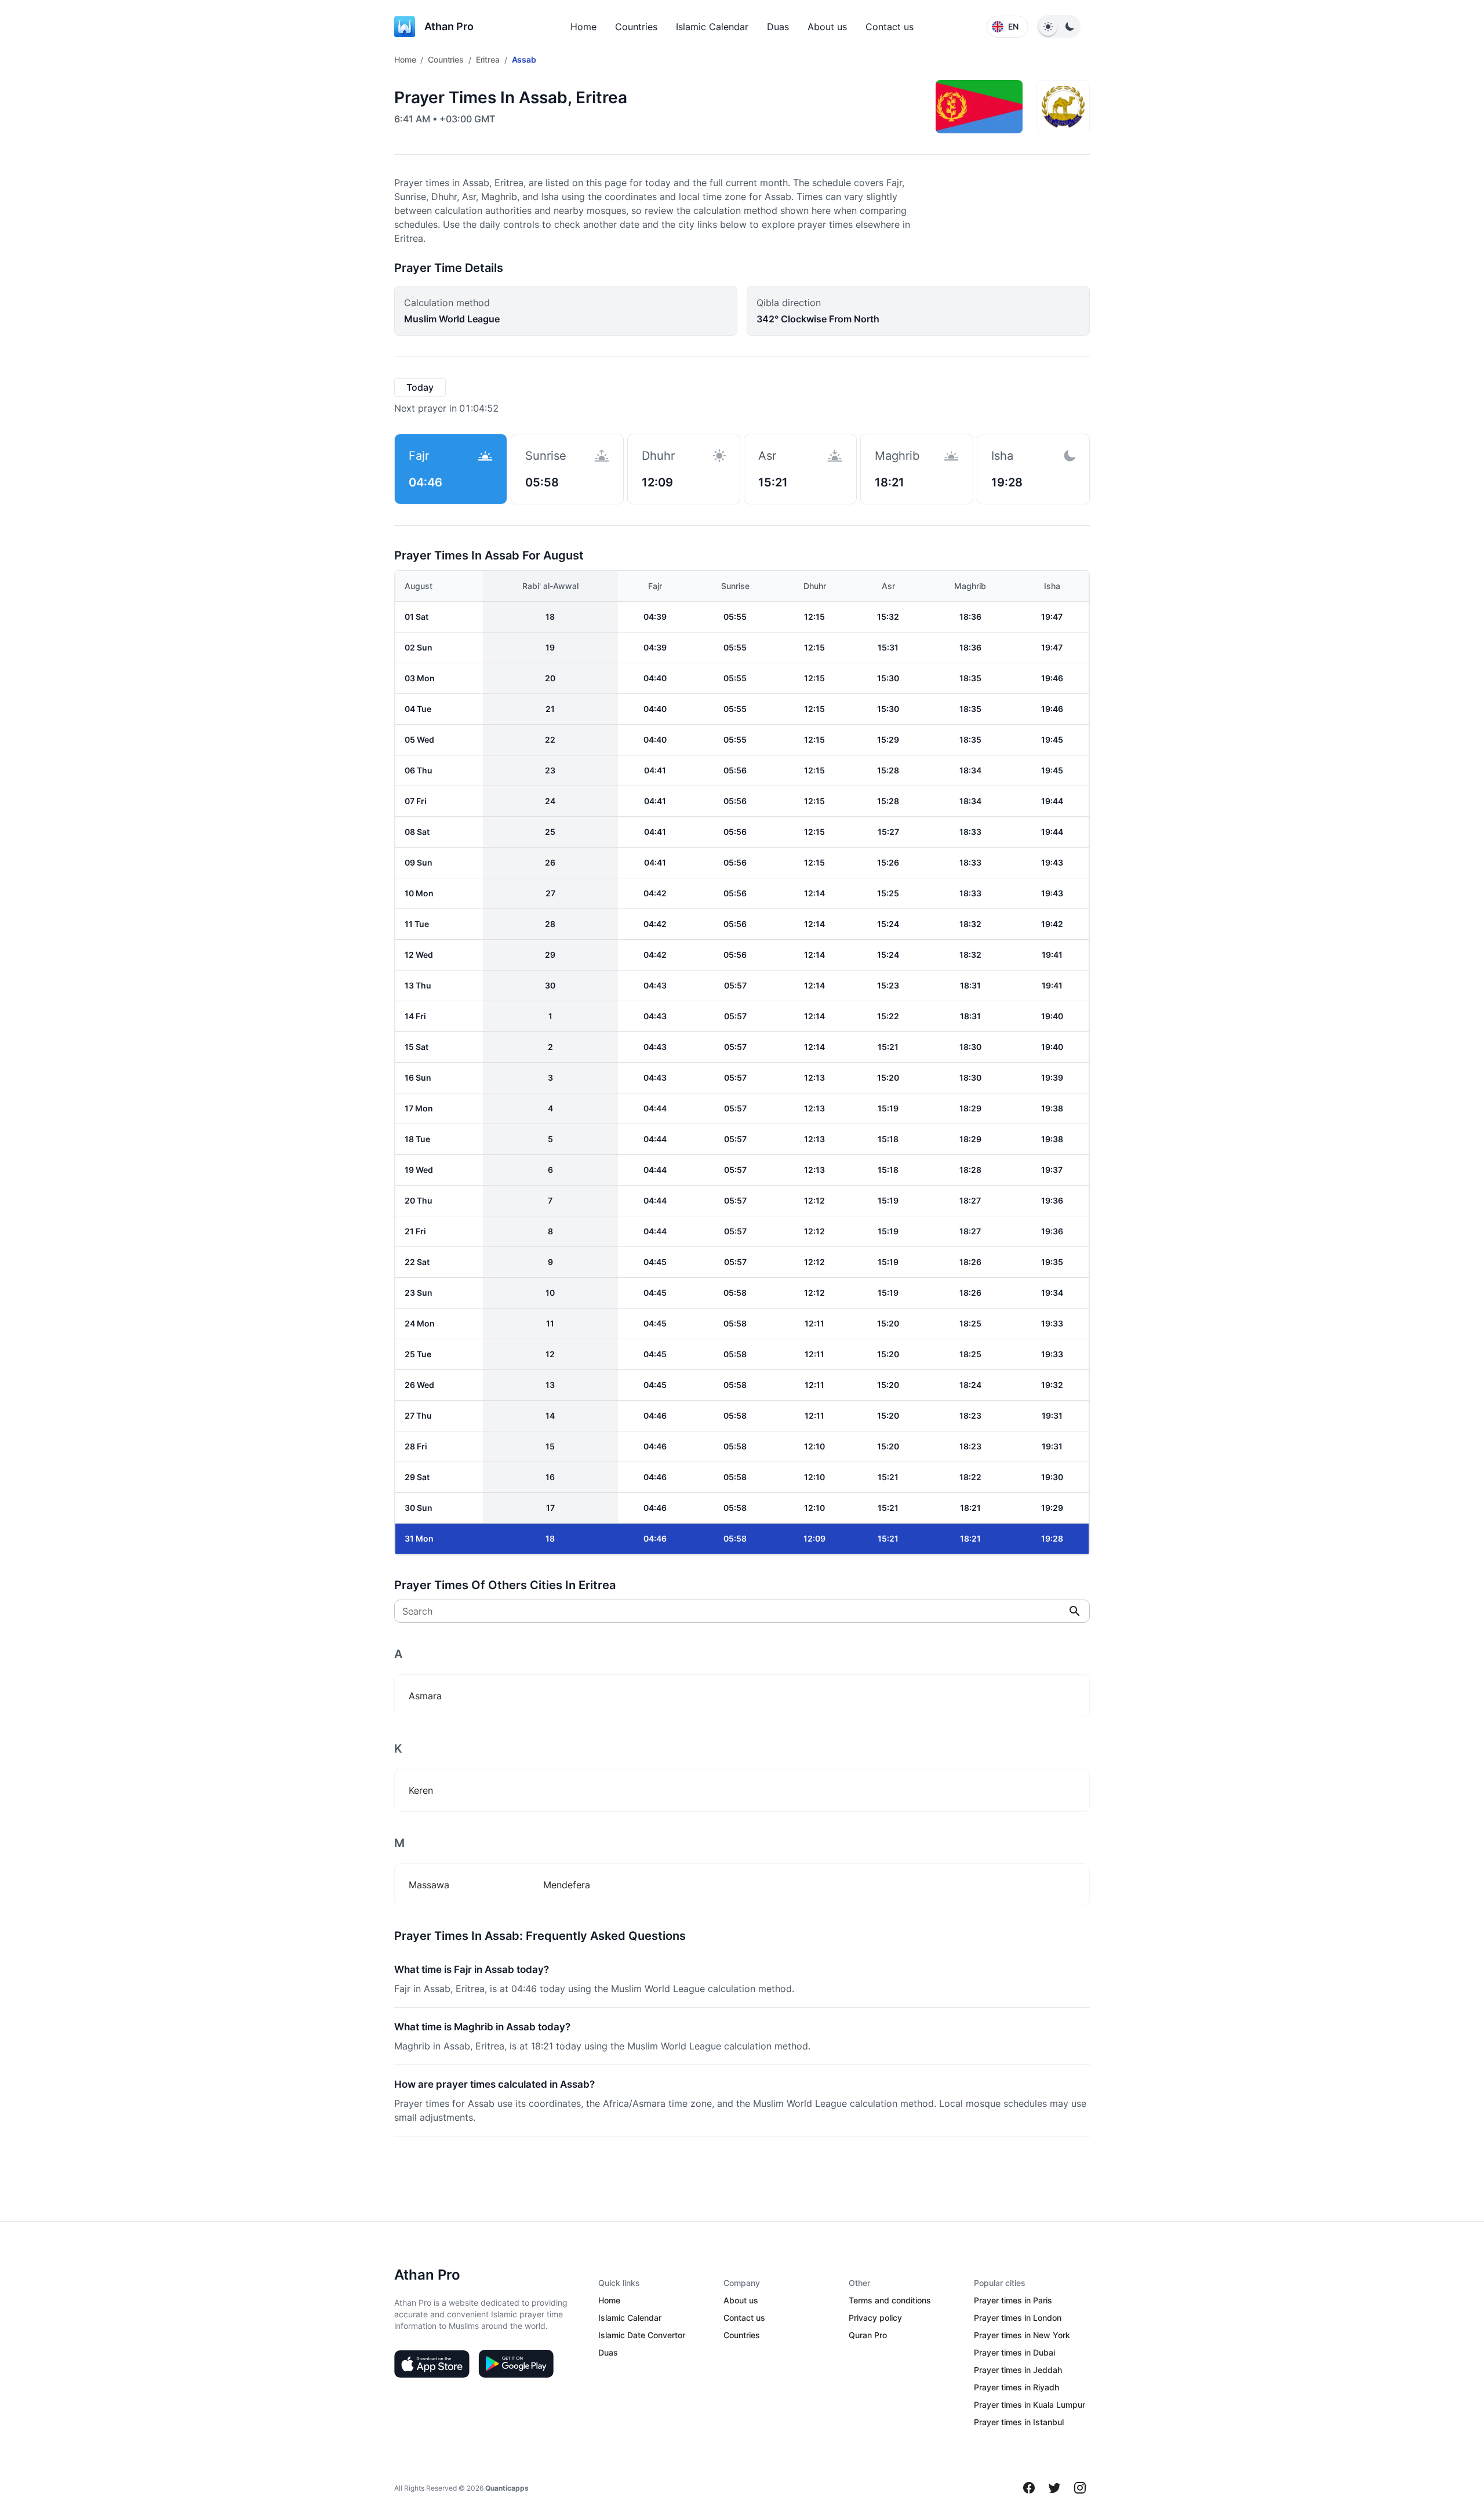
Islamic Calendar (712, 27)
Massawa (429, 1885)
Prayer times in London (1018, 2318)
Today (420, 387)
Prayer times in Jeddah (1018, 2370)
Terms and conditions (890, 2300)
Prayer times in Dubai (1014, 2352)
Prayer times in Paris (1013, 2300)
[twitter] (1054, 2488)
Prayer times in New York (1022, 2335)
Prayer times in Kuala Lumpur (1030, 2405)
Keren (421, 1790)
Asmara (425, 1696)
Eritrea (488, 59)
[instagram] (1080, 2488)
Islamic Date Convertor (642, 2335)
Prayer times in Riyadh (1016, 2387)
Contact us (890, 27)
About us (827, 27)
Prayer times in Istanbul (1019, 2422)
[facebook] (1029, 2488)
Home (583, 27)
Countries (636, 27)
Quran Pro (868, 2335)
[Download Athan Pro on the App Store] (432, 2364)
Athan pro (449, 26)
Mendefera (567, 1885)
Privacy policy (875, 2318)
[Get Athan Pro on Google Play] (516, 2364)
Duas (778, 27)
